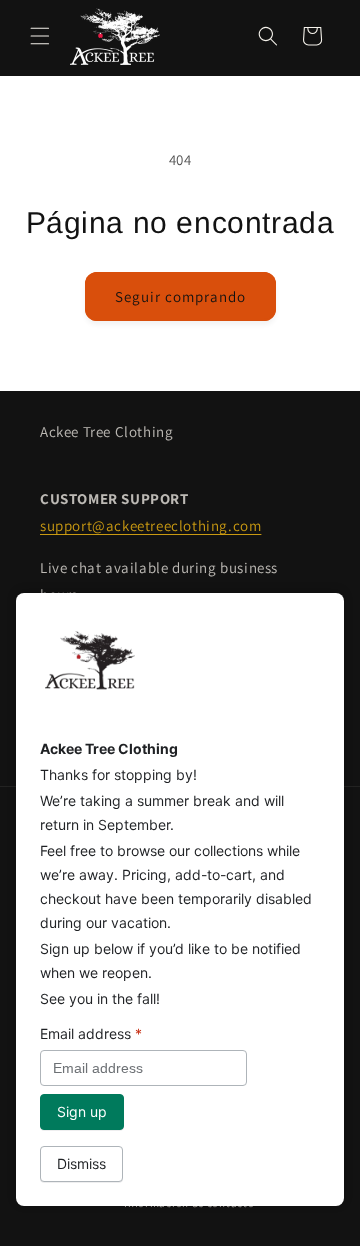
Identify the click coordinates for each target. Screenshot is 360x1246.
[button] (40, 36)
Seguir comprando (180, 296)
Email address (91, 1033)
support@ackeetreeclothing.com (150, 525)
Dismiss (81, 1163)
